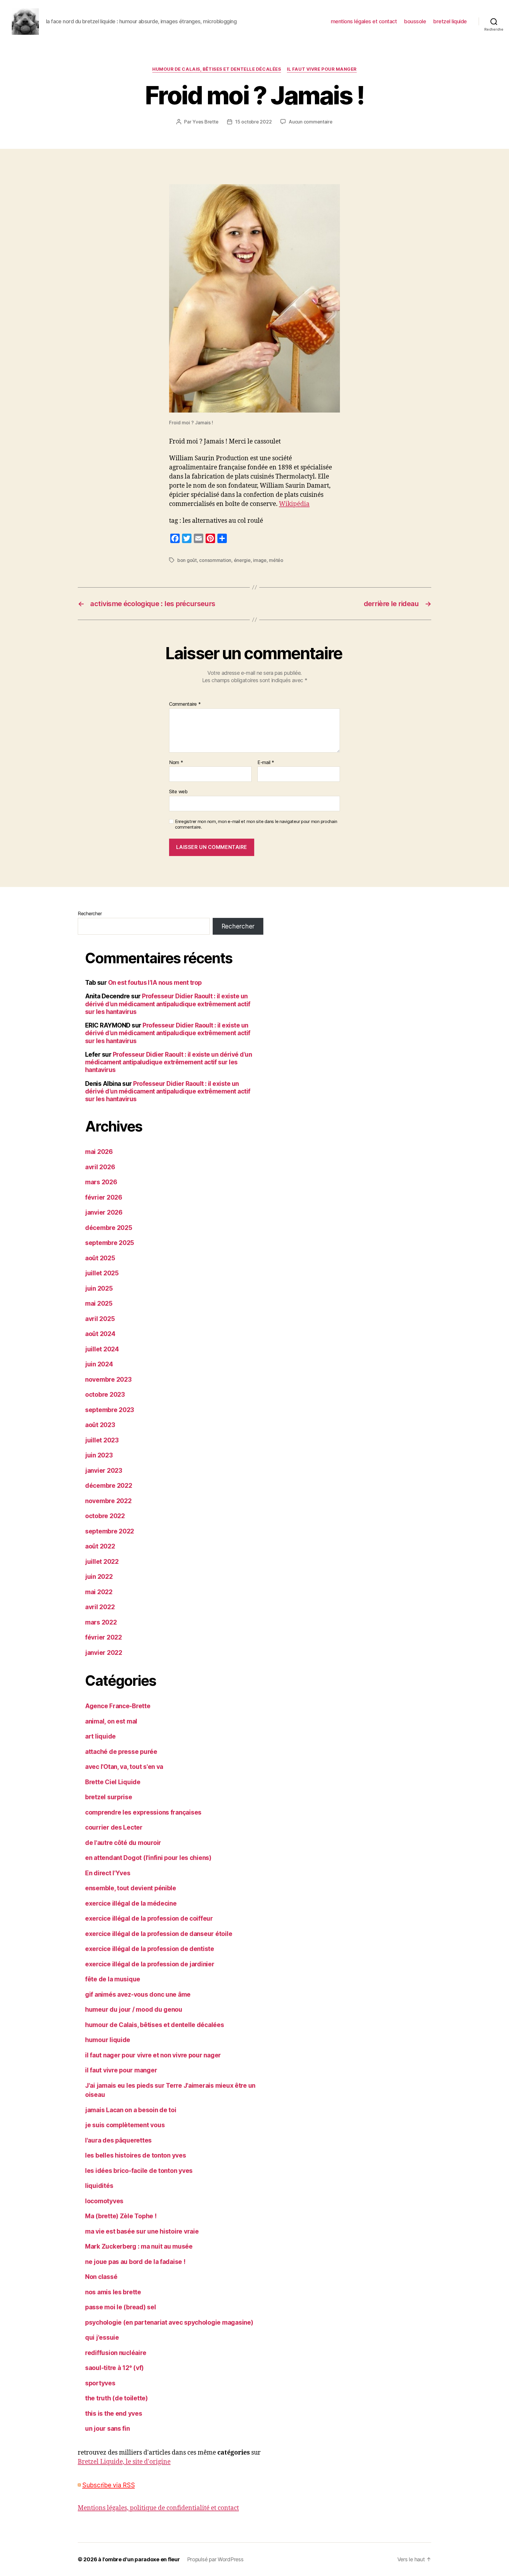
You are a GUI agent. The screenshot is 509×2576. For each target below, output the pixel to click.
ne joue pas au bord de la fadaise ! (135, 2262)
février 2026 (104, 1197)
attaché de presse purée (121, 1752)
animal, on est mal (111, 1721)
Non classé (101, 2277)
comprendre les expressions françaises (143, 1812)
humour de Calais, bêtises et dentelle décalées (217, 69)
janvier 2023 (104, 1471)
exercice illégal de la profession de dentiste (150, 1949)
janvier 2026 (104, 1212)
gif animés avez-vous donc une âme (138, 1994)
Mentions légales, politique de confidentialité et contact (158, 2508)
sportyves (100, 2383)
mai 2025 (99, 1303)
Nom (176, 763)
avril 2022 (100, 1607)
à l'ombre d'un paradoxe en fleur (139, 2559)
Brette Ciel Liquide (113, 1782)
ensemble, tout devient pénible (131, 1888)
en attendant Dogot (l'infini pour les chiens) (148, 1858)
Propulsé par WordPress (215, 2559)
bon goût (187, 560)
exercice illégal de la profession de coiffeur (149, 1918)
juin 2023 (99, 1455)
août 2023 (100, 1425)
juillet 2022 (102, 1562)
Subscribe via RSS (108, 2485)
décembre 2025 (109, 1228)
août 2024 (100, 1334)
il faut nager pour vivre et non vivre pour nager (153, 2055)
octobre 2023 (105, 1395)
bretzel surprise (109, 1797)
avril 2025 (100, 1319)
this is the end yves (114, 2413)
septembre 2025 (110, 1243)
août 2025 (100, 1258)
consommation (215, 560)
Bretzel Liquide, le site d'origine (124, 2462)
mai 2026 (99, 1152)
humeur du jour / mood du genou (134, 2009)
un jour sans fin (108, 2429)
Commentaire (185, 704)
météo (276, 560)
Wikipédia (294, 504)
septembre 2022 (110, 1531)
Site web (178, 791)
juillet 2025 (102, 1273)
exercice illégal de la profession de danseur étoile (159, 1934)
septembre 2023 (110, 1410)
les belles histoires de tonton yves (136, 2155)
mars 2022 (101, 1622)
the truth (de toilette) (116, 2398)
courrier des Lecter (114, 1827)
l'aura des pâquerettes (118, 2140)
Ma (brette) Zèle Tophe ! (121, 2216)
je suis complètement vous (125, 2125)
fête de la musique (113, 1979)
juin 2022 (99, 1577)
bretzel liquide (450, 21)
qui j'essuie (102, 2337)
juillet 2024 (102, 1349)
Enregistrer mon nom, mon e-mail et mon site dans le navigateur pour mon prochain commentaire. (256, 824)
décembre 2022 (109, 1486)
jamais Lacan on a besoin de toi (131, 2110)
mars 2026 (101, 1182)
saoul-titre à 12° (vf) (114, 2368)
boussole (415, 21)
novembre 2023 (108, 1379)
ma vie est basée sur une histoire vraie (142, 2231)
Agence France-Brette (118, 1706)
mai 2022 (99, 1592)
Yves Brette (205, 122)
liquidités (99, 2186)
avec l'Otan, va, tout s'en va (124, 1767)
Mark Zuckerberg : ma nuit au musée (139, 2246)
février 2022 (104, 1637)
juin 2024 (99, 1364)
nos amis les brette (113, 2292)
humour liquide (108, 2040)
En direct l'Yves (108, 1873)
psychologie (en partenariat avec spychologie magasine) (169, 2322)
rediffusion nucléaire (116, 2353)
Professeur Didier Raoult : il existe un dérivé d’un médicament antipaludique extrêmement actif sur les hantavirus (168, 1004)
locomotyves (104, 2201)
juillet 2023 (102, 1440)
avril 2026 (100, 1167)
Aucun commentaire (310, 122)
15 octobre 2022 (253, 122)
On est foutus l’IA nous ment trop (155, 983)
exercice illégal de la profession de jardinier (150, 1964)
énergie (242, 560)
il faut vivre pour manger (322, 69)
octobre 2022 (105, 1516)
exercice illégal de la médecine (131, 1903)
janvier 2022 (104, 1653)
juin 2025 (99, 1288)
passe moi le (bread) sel (121, 2307)
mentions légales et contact (364, 21)
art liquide (100, 1736)
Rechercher (90, 913)
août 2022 (100, 1546)
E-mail (266, 763)
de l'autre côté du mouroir (123, 1843)
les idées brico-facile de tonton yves (139, 2171)
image (260, 560)
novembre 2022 (108, 1501)
